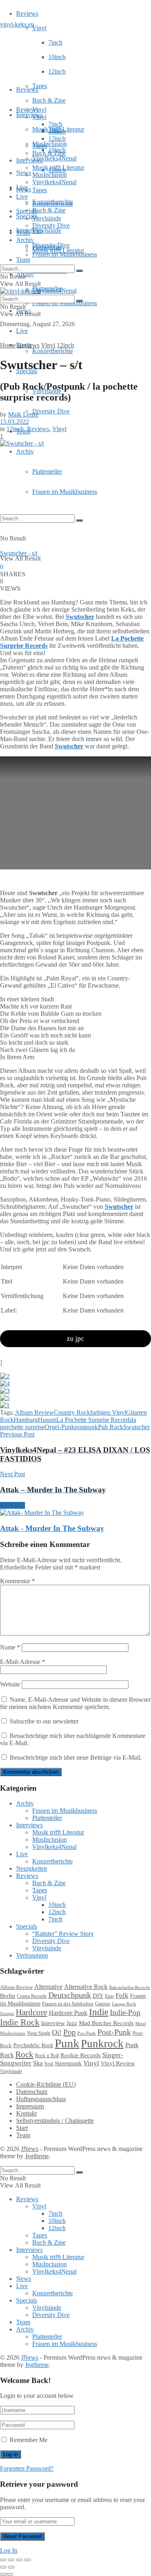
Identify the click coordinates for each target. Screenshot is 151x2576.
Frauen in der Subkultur (68, 2004)
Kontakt (26, 2113)
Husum (47, 1420)
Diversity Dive (51, 411)
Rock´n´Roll (47, 2056)
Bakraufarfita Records (129, 1987)
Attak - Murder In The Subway (52, 1528)
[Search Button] (79, 520)
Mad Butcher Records (106, 2023)
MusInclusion (50, 175)
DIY (98, 1996)
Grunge (7, 2014)
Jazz (72, 2023)
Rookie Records (81, 2055)
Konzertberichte (53, 351)
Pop (69, 2032)
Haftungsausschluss (41, 2099)
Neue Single (39, 2033)
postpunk (86, 1427)
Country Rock (72, 1412)
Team (23, 260)
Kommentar (18, 1581)
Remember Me (29, 2440)
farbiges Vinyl (108, 1412)
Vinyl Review (118, 2063)
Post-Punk (114, 2032)
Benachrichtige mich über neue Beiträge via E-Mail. (76, 1757)
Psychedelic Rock (33, 2045)
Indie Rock (20, 2022)
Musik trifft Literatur (58, 167)
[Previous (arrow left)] (3, 2567)
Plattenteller (47, 471)
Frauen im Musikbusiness (65, 492)
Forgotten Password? (27, 2468)
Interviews (29, 115)
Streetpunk (68, 2063)
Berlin (8, 1996)
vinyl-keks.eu (17, 24)
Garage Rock (124, 2004)
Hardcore (31, 2012)
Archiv (25, 451)
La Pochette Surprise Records (94, 1420)
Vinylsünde (47, 231)
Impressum (30, 2106)
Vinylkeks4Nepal (54, 291)
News (24, 173)
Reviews (27, 13)
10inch (57, 57)
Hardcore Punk (68, 2013)
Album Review (34, 1412)
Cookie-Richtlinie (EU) (46, 2084)
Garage (103, 2004)
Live (22, 331)
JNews (30, 2149)
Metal (141, 2023)
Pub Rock (111, 1427)
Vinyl (39, 28)
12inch (57, 71)
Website (10, 1684)
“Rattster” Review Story (63, 1934)
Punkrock (102, 2044)
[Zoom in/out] (27, 2560)
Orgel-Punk (60, 1427)
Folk (122, 1996)
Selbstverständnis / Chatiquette (55, 2121)
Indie (99, 2012)
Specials (27, 211)
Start (22, 2128)
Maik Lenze (23, 414)
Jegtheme (37, 2156)
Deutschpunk (70, 1995)
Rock (24, 2054)
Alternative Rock (86, 1987)
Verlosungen (32, 1955)
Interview (53, 2023)
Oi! (57, 2032)
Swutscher (137, 1427)
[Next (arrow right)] (11, 2567)
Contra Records (32, 1996)
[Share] (11, 2560)
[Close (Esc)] (3, 2560)
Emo (110, 1996)
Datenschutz (32, 2092)
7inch (55, 42)
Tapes (40, 86)
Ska (38, 2063)
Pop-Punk (87, 2033)
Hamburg (26, 1420)
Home (8, 345)
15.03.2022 (14, 422)
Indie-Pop (125, 2012)
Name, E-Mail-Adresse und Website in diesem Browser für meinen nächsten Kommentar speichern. (75, 1703)
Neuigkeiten (32, 1868)
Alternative (48, 1987)
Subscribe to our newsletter (43, 1721)
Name (10, 1647)
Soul (49, 2064)
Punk (67, 2043)
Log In (9, 2550)
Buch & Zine (49, 100)
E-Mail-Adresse (23, 1662)
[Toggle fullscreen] (19, 2560)
